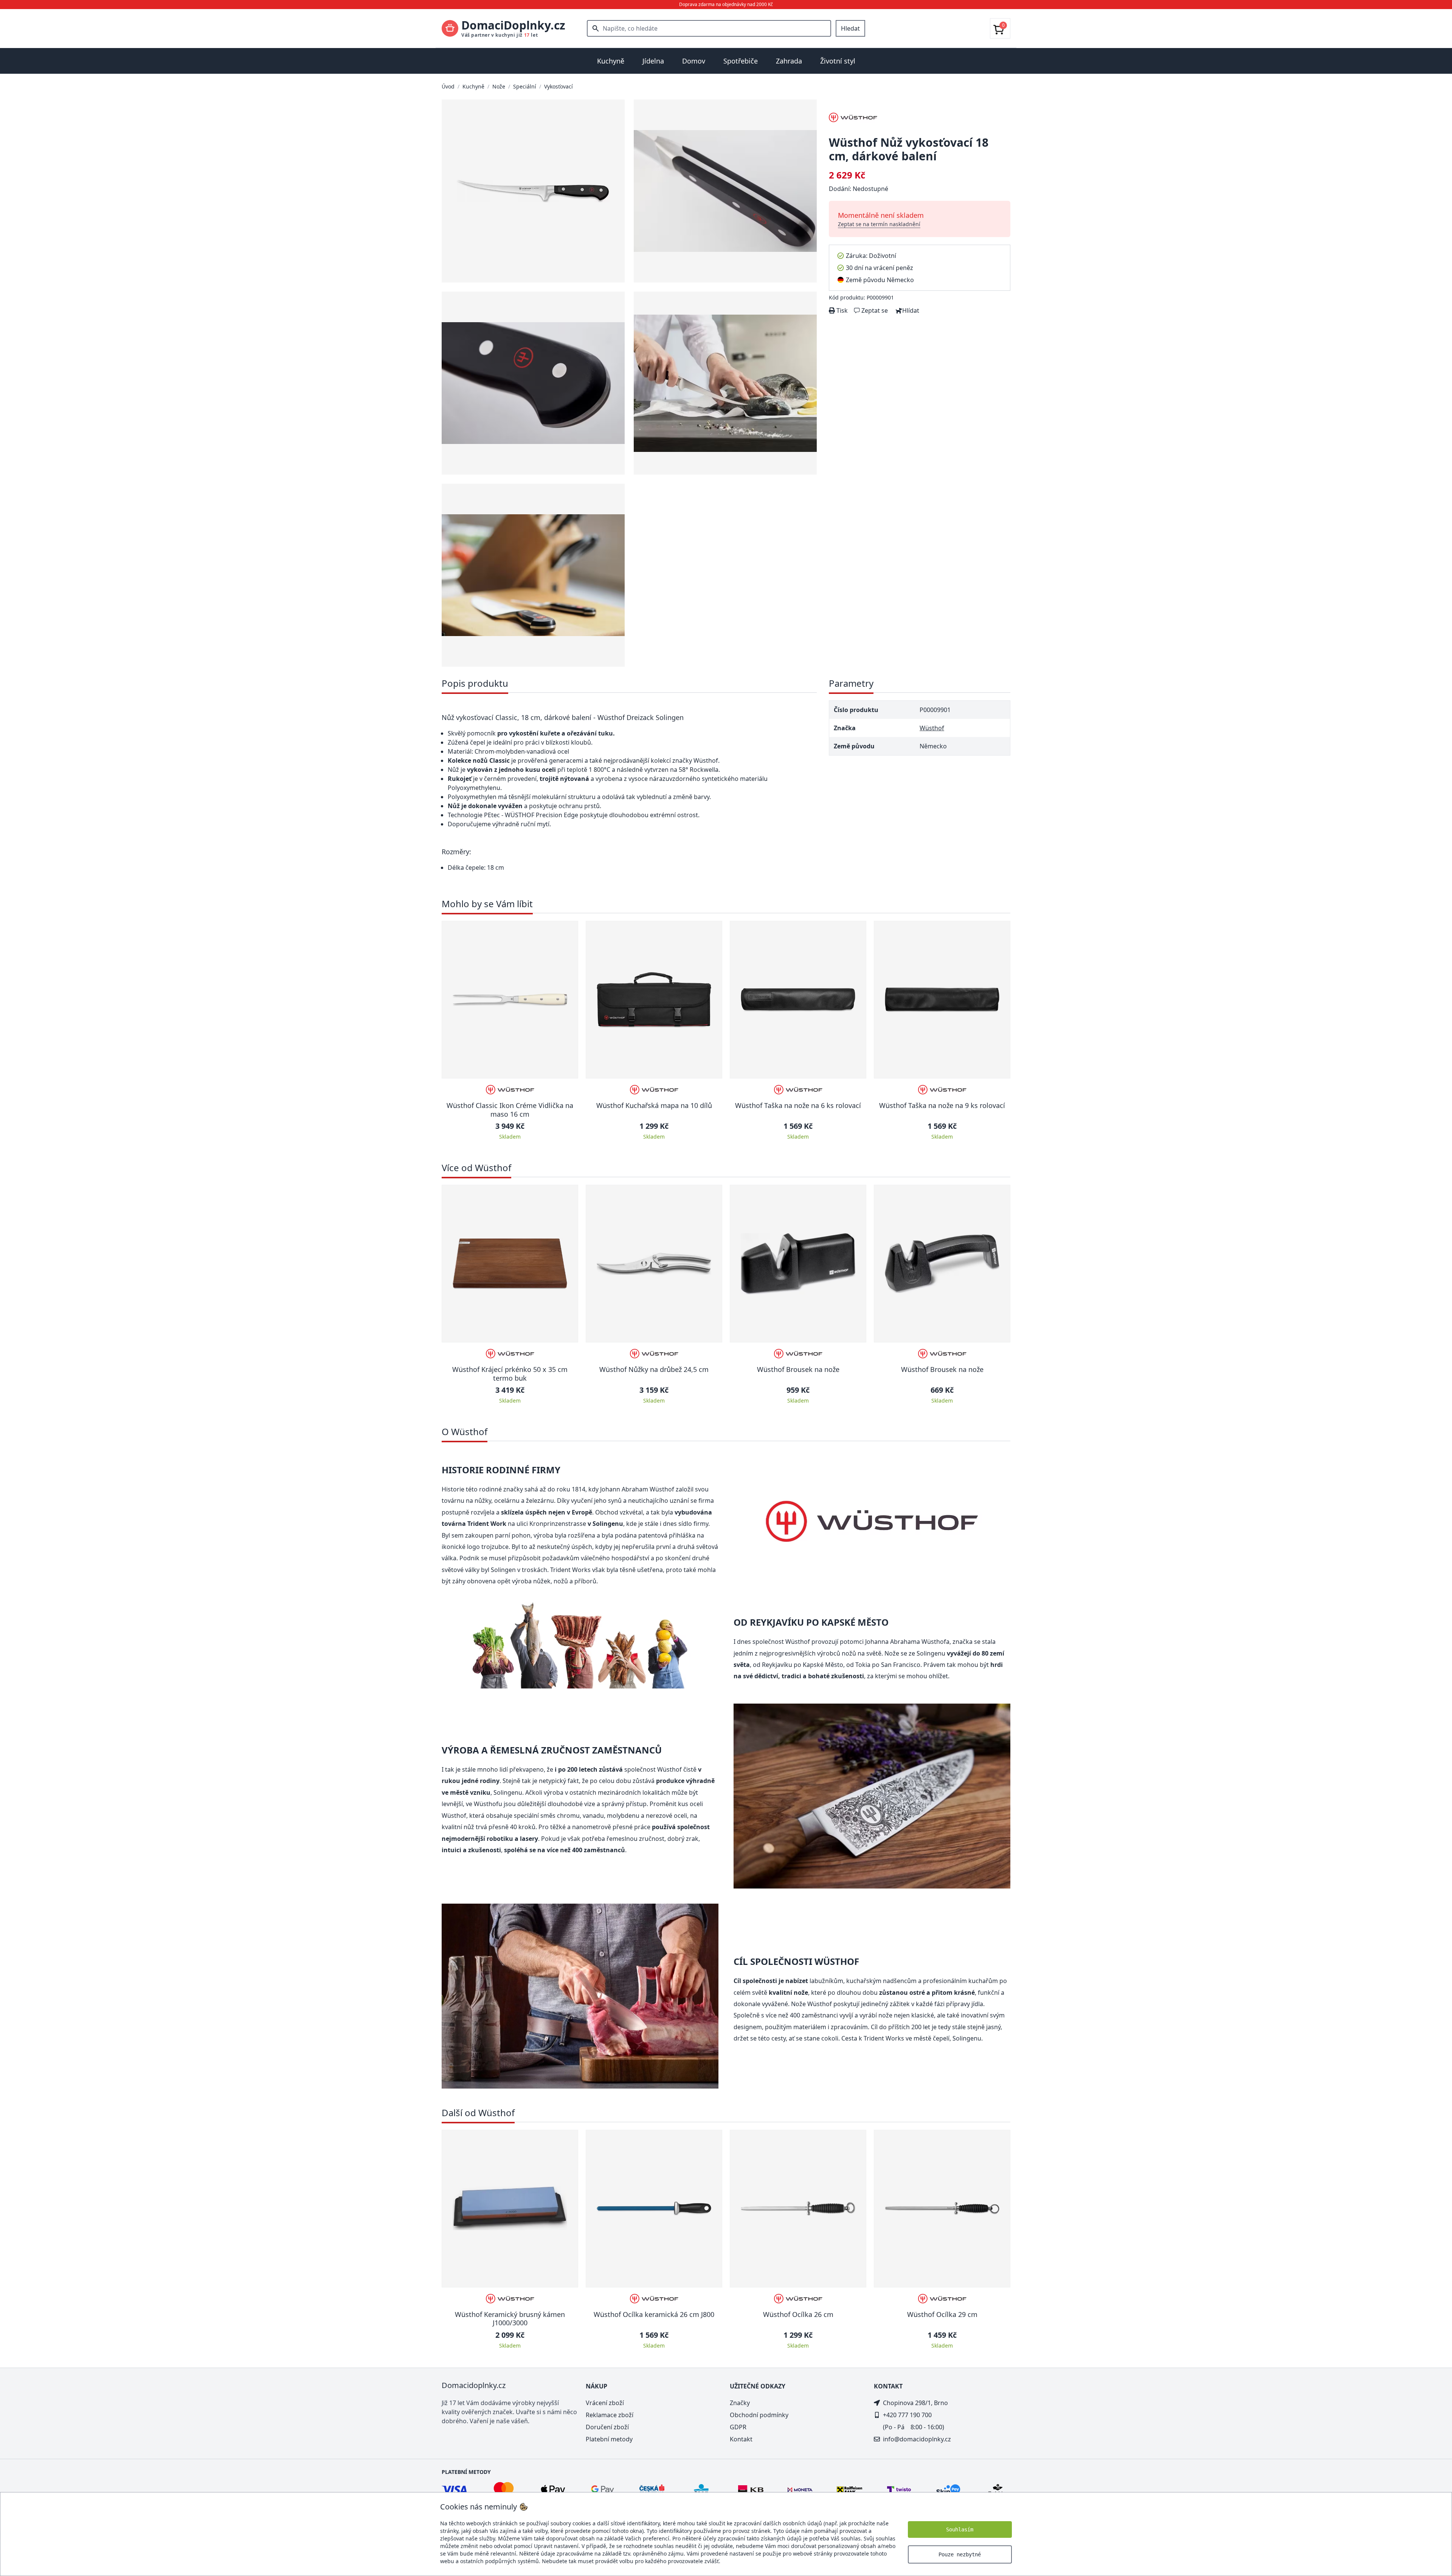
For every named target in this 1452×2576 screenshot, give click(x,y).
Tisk (841, 310)
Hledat (850, 28)
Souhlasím (960, 2529)
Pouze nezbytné (960, 2554)
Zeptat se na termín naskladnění (879, 224)
